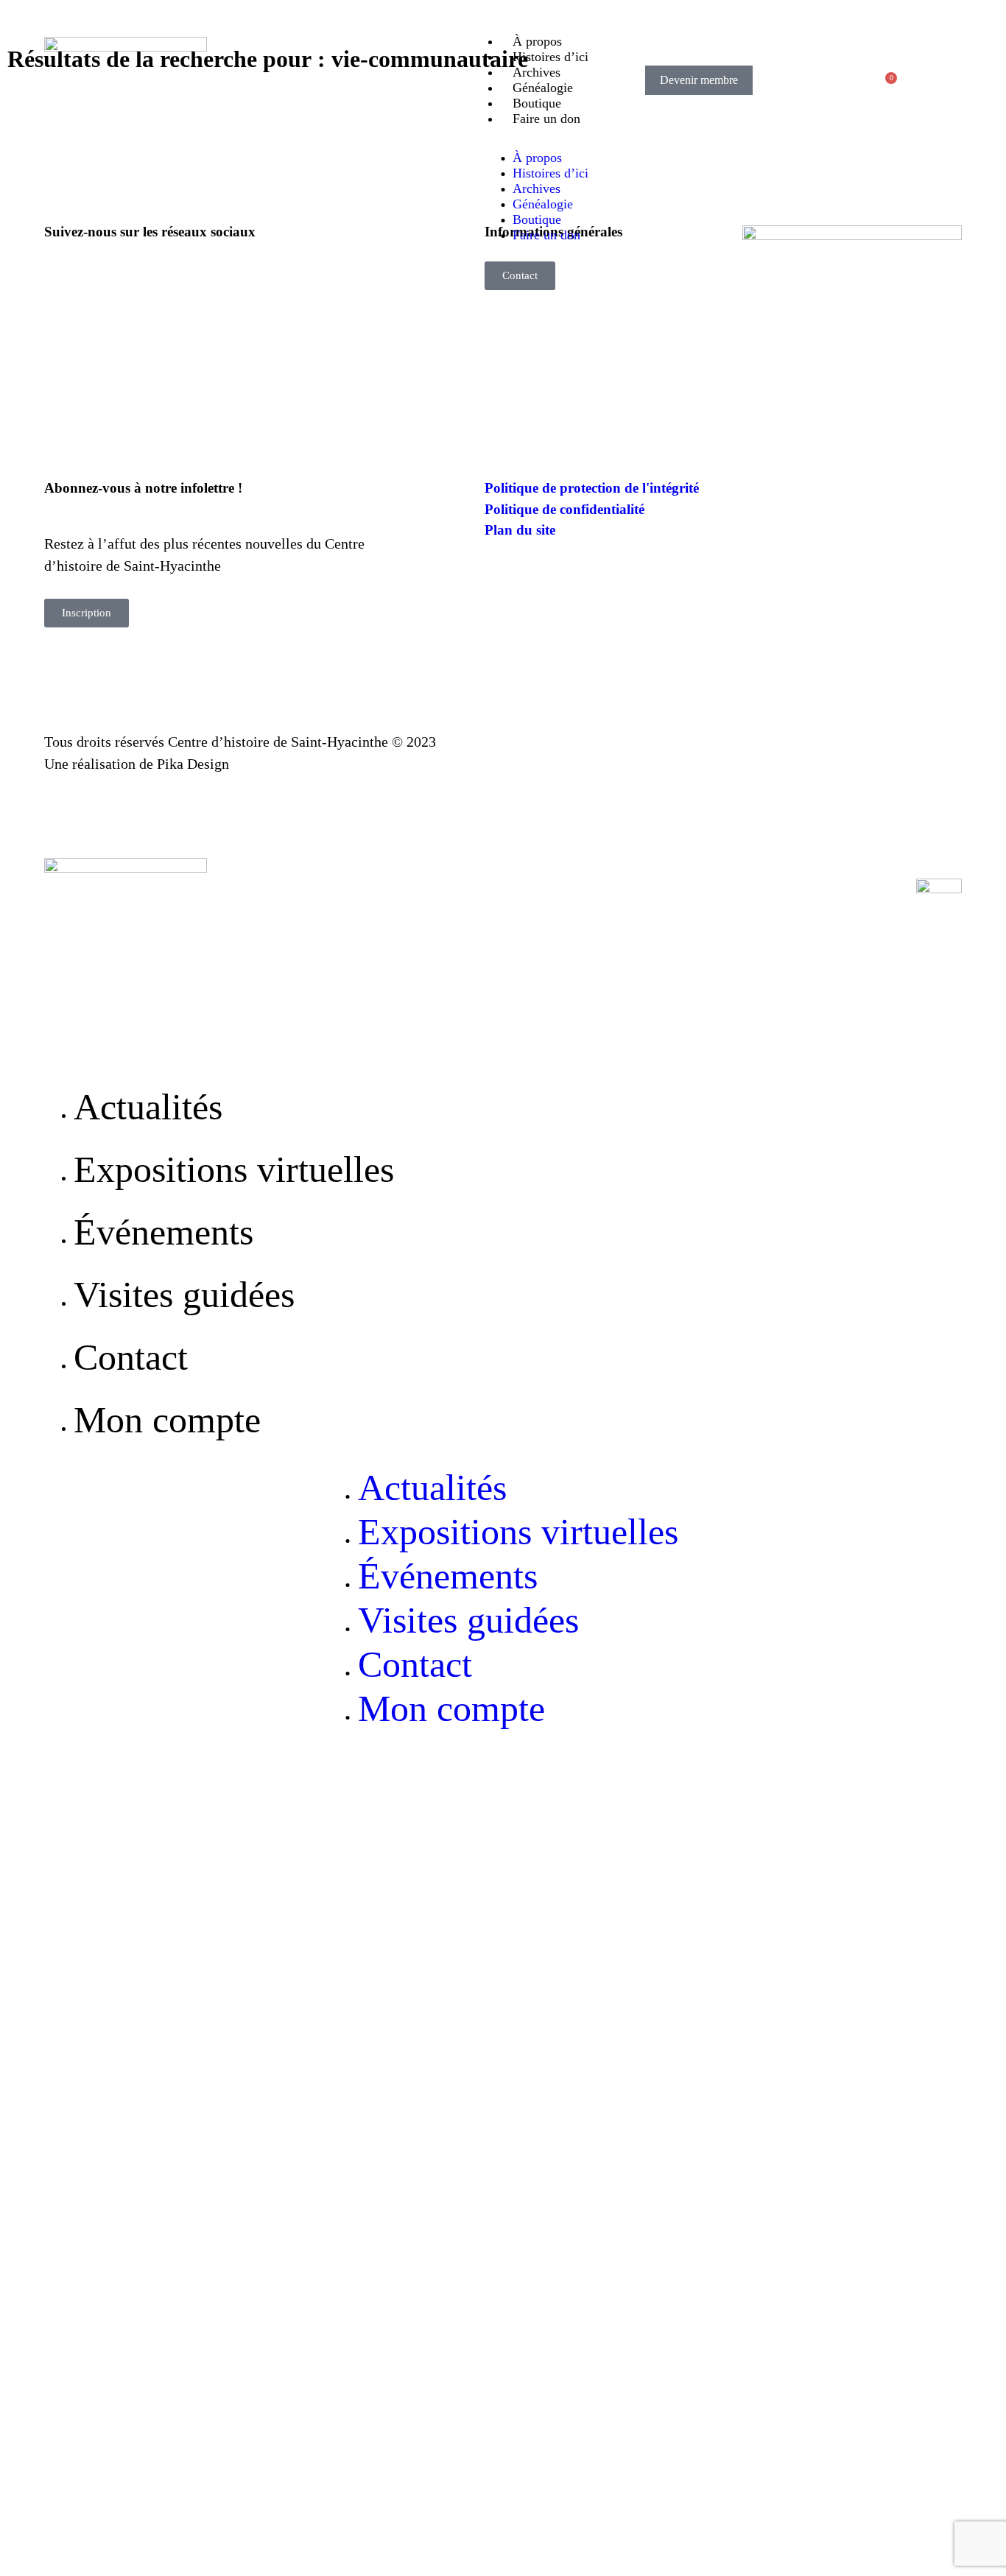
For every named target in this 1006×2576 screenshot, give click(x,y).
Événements (163, 1232)
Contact (131, 1357)
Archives (537, 72)
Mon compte (167, 1420)
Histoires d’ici (551, 57)
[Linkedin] (166, 280)
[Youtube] (114, 280)
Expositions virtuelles (234, 1169)
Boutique (537, 103)
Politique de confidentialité (564, 509)
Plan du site (520, 530)
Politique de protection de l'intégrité (592, 488)
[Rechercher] (801, 80)
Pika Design (193, 764)
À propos (537, 41)
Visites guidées (184, 1295)
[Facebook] (63, 280)
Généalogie (543, 88)
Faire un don (546, 119)
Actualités (148, 1107)
